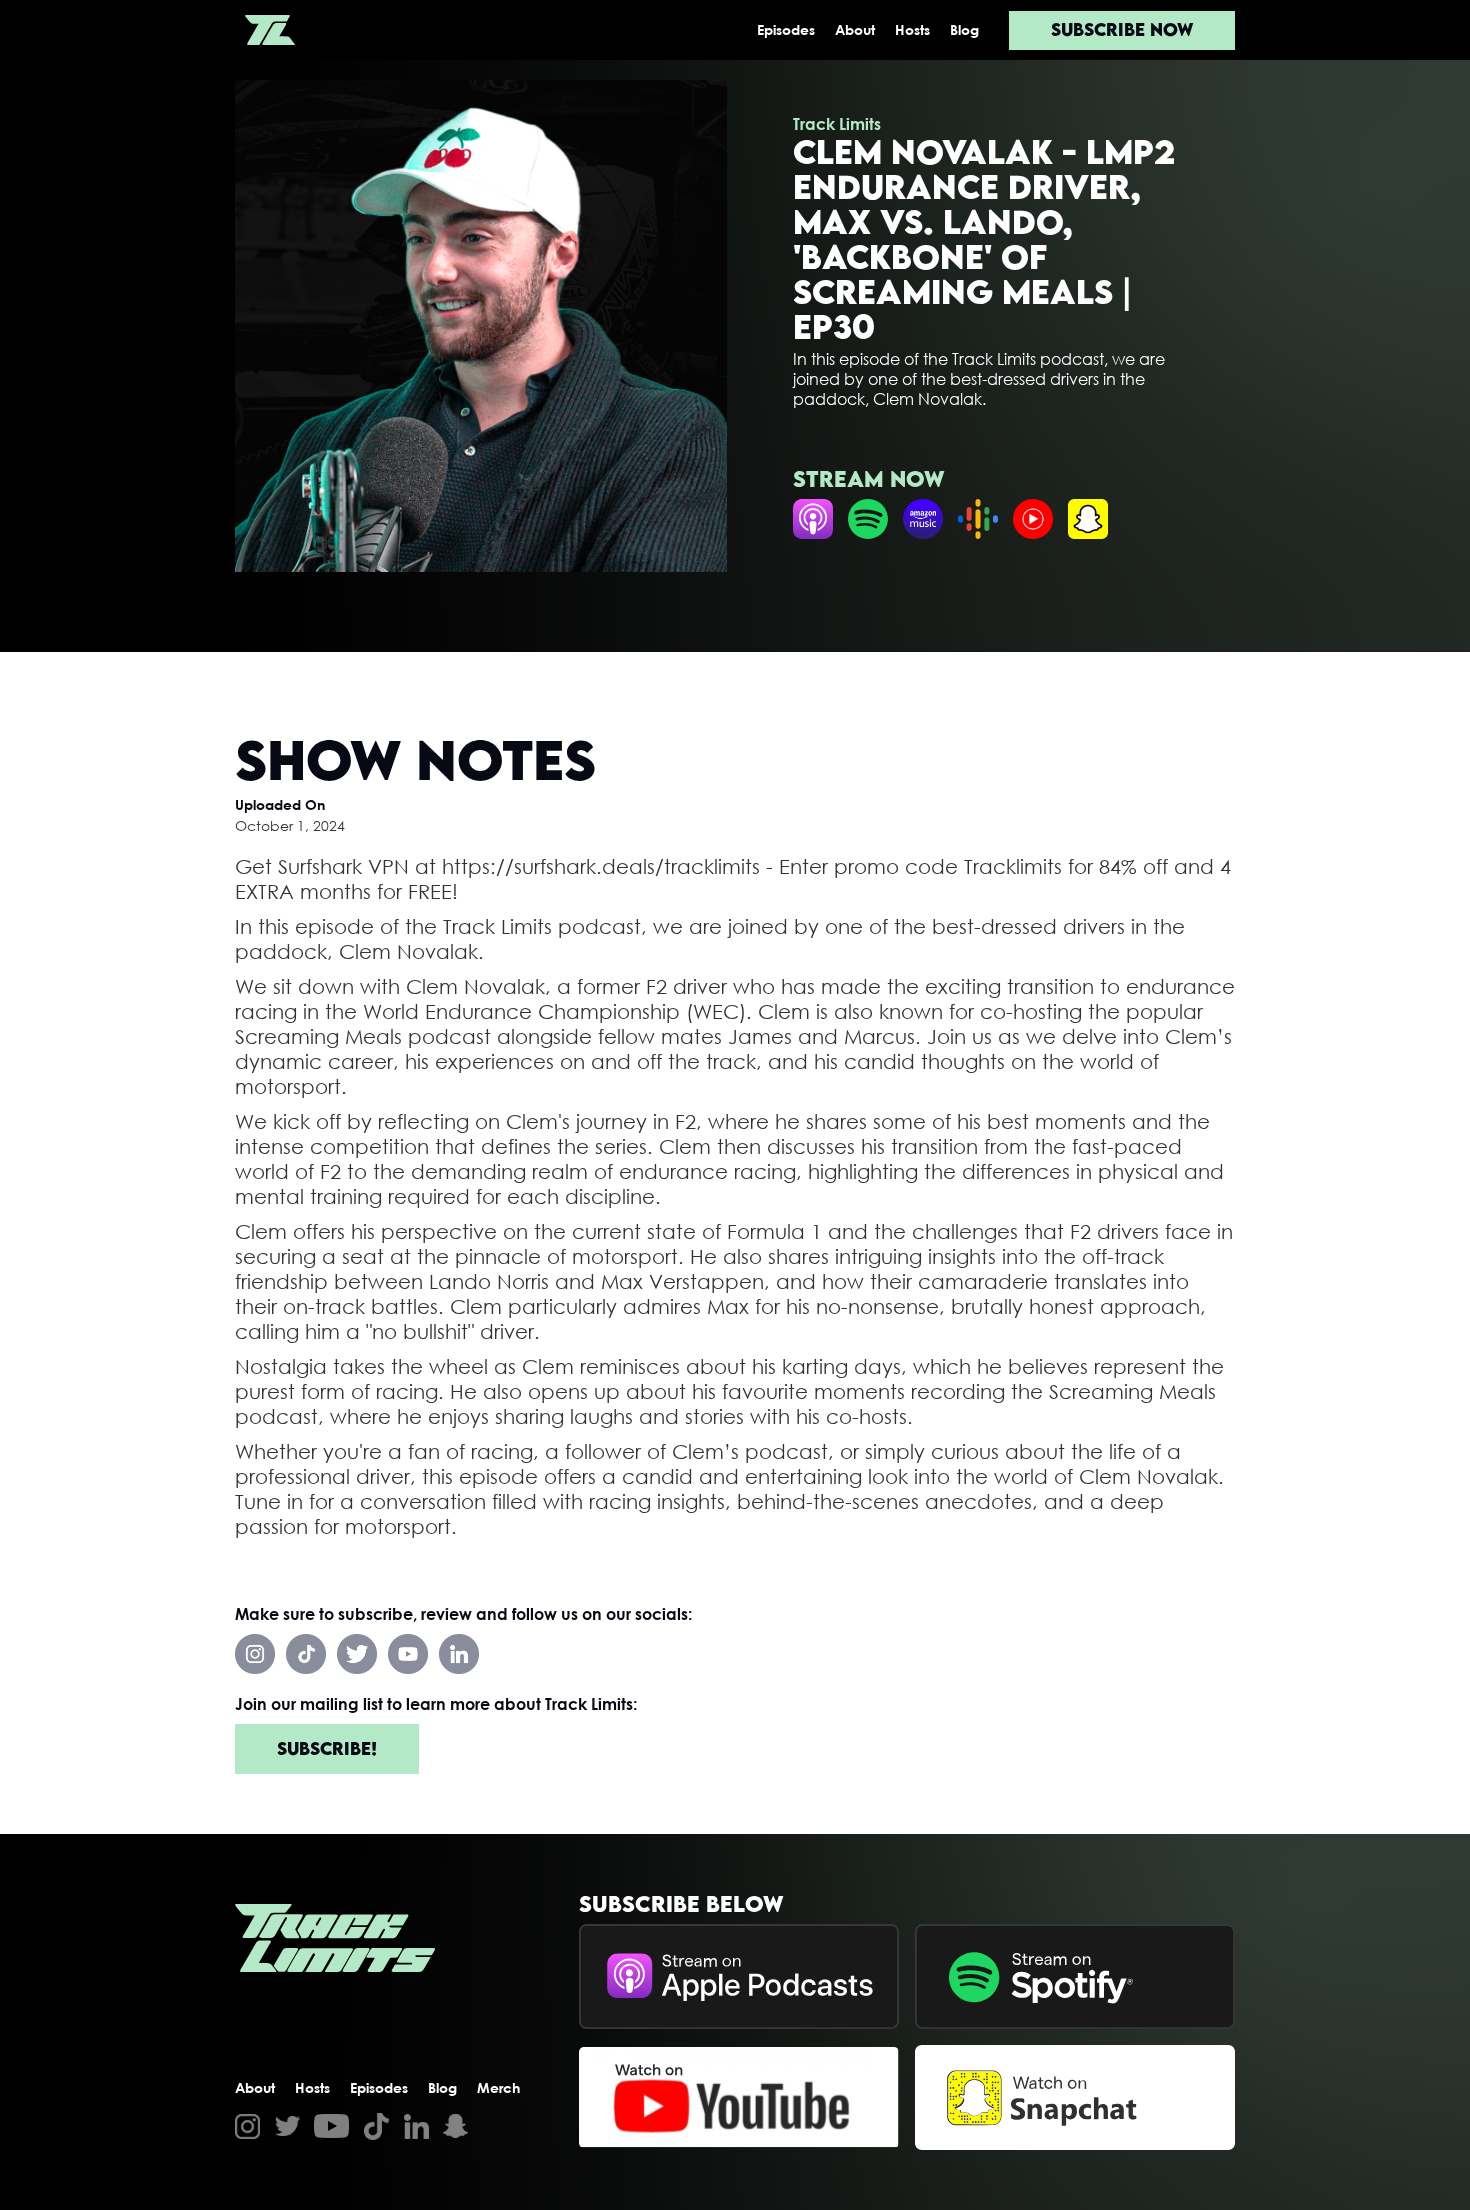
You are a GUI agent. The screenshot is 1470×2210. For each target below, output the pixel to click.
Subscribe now (1122, 29)
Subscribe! (327, 1748)
